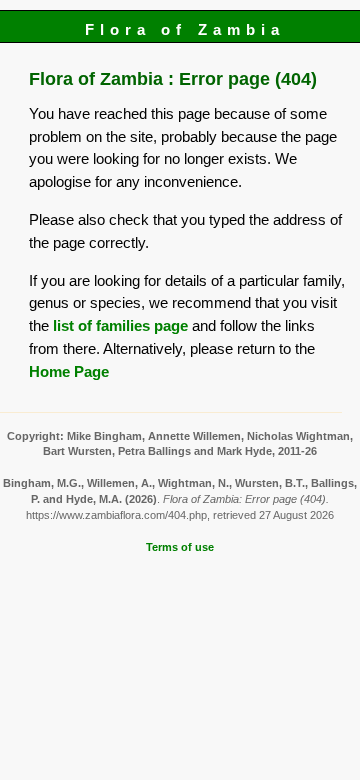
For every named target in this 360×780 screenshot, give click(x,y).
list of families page (120, 325)
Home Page (69, 371)
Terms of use (180, 547)
